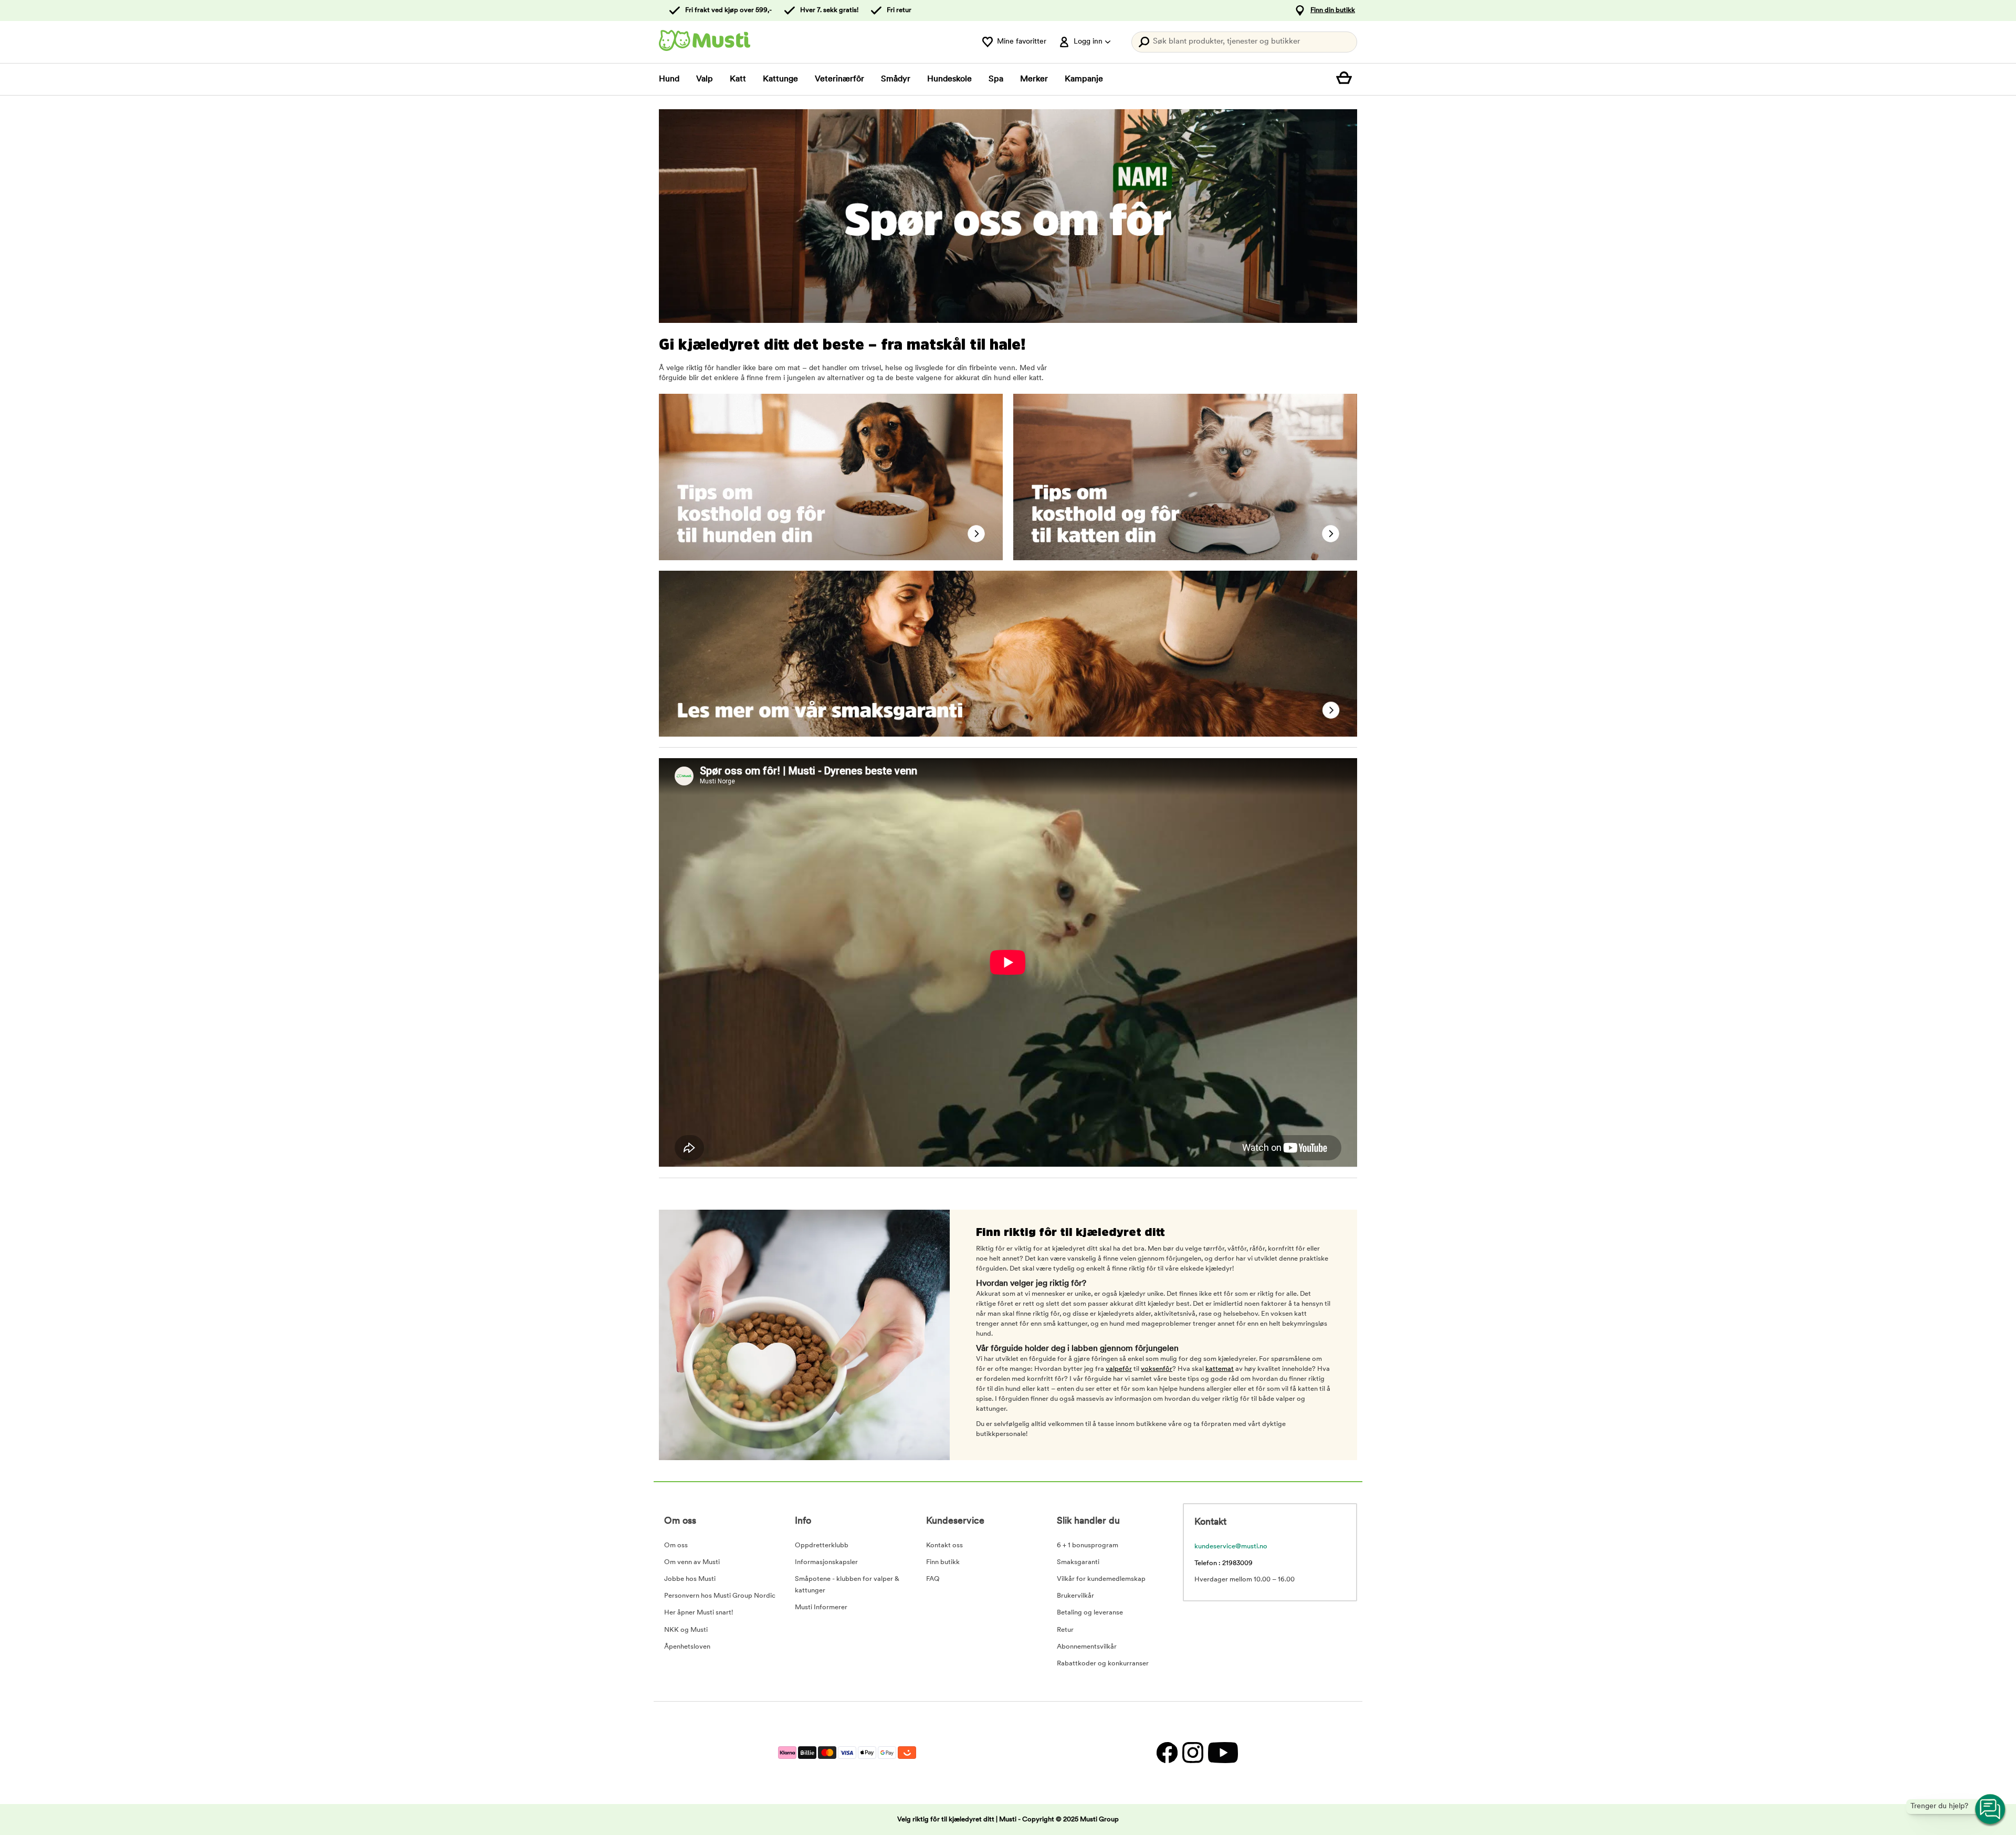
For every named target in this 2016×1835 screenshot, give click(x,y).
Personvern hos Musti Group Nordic (720, 1596)
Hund (669, 79)
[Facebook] (1167, 1753)
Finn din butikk (1333, 10)
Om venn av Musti (692, 1562)
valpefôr (1119, 1369)
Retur (1065, 1630)
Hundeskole (949, 79)
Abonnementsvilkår (1087, 1647)
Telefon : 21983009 (1224, 1563)
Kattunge (780, 79)
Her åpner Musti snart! (699, 1613)
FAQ (933, 1579)
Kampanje (1084, 79)
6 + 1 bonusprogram (1088, 1545)
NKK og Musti (686, 1630)
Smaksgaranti (1078, 1562)
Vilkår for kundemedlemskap (1101, 1579)
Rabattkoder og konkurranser (1103, 1664)
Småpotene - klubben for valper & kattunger (847, 1585)
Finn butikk (943, 1562)
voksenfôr (1157, 1369)
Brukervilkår (1075, 1596)
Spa (996, 79)
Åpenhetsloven (687, 1647)
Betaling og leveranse (1090, 1613)
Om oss (676, 1545)
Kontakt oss (944, 1545)
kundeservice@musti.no (1231, 1546)
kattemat (1220, 1369)
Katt (738, 79)
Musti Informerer (821, 1607)
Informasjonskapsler (826, 1562)
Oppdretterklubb (822, 1545)
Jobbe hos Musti (690, 1579)
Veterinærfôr (839, 79)
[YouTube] (1222, 1753)
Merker (1034, 79)
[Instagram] (1193, 1753)
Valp (705, 79)
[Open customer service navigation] (1991, 1810)
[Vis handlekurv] (1347, 79)
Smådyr (896, 79)
